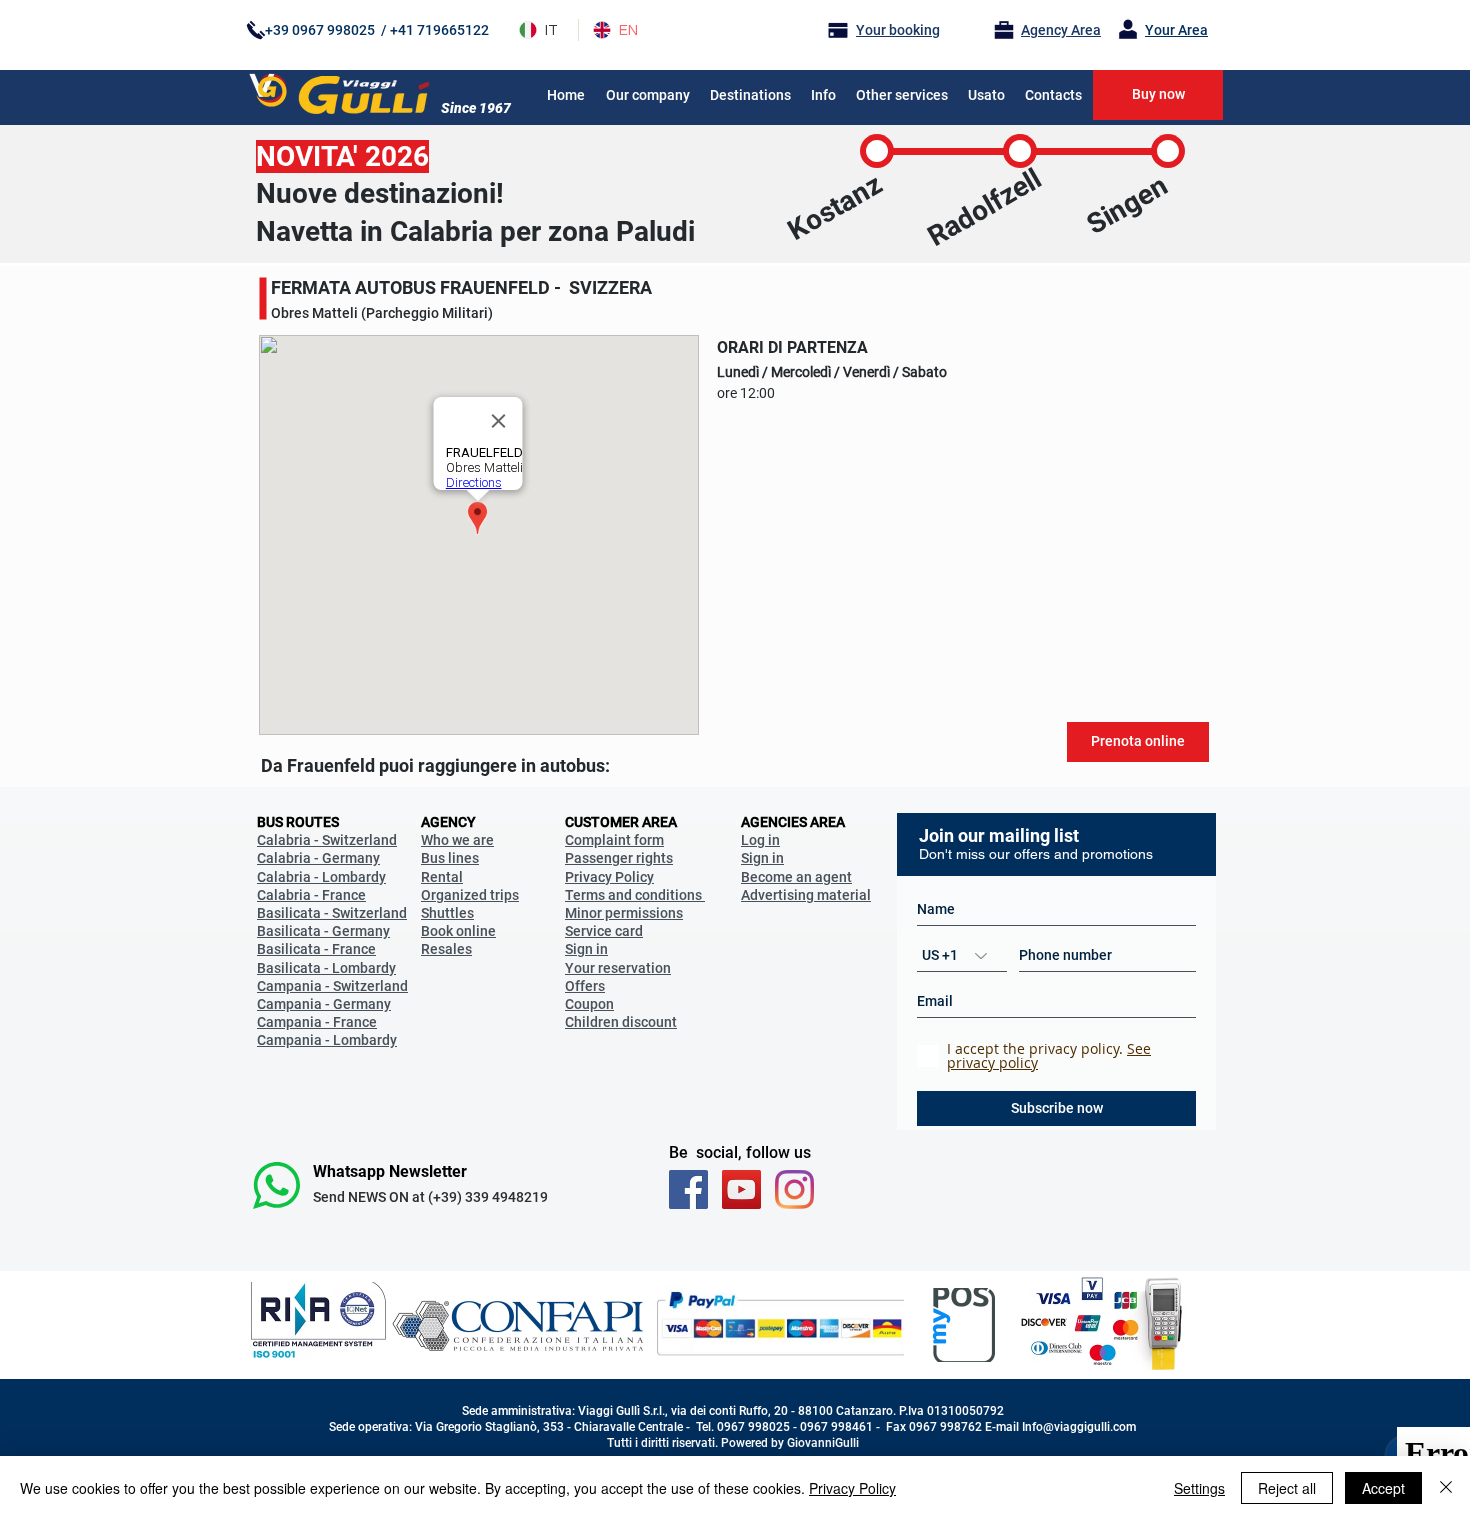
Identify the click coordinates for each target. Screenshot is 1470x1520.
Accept (1383, 1488)
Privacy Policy (852, 1488)
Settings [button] (1199, 1488)
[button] (823, 95)
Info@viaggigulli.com (1079, 1427)
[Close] (1446, 1488)
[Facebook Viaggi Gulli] (688, 1189)
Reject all (1287, 1488)
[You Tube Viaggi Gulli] (741, 1189)
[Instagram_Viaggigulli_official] (794, 1189)
